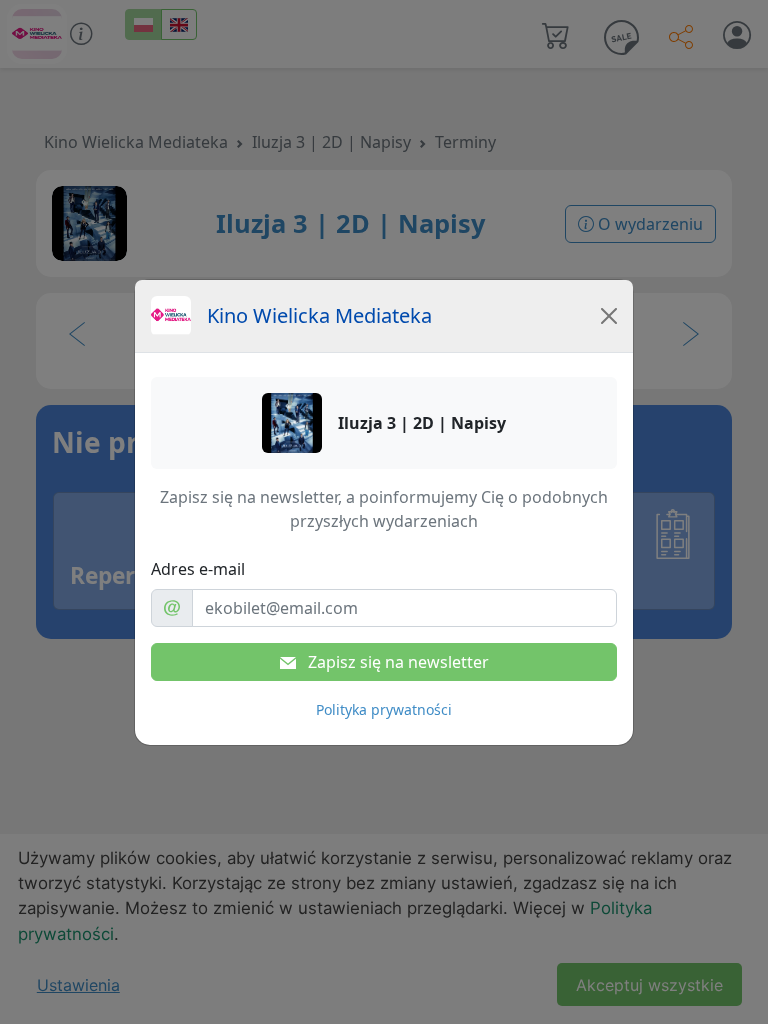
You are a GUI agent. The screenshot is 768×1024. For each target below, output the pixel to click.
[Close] (609, 316)
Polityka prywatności (384, 709)
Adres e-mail (198, 569)
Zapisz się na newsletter (396, 662)
